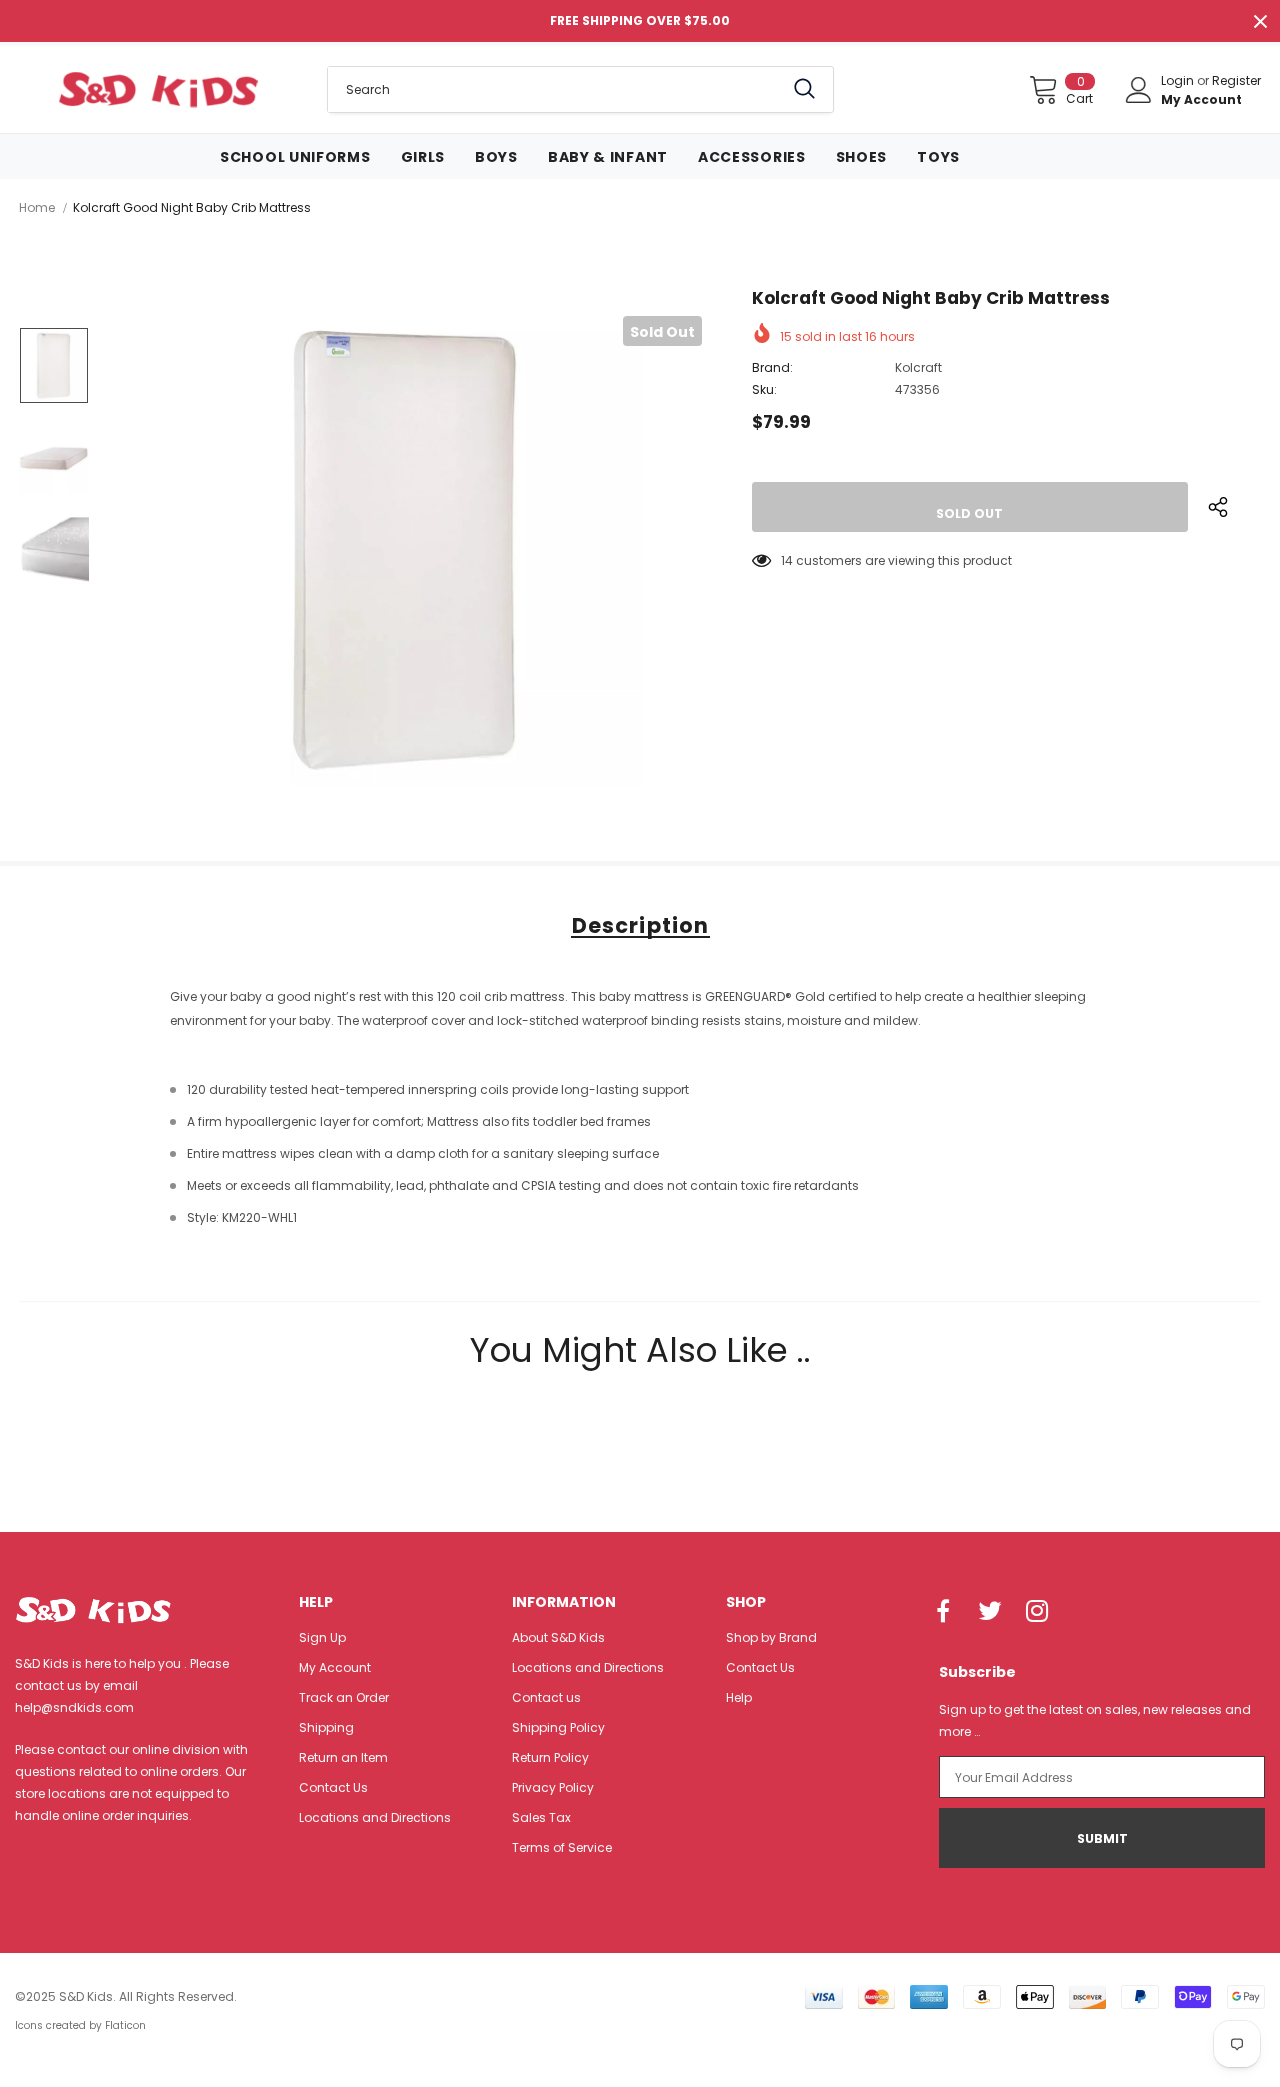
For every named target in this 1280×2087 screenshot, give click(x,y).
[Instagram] (1037, 1613)
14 (787, 560)
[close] (1260, 21)
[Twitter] (990, 1613)
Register (1236, 80)
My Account (1201, 99)
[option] (408, 551)
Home (37, 207)
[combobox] (555, 89)
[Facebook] (943, 1613)
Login (1179, 80)
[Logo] (158, 89)
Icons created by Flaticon (80, 2025)
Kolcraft (918, 367)
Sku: (764, 389)
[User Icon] (1139, 90)
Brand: (772, 367)
